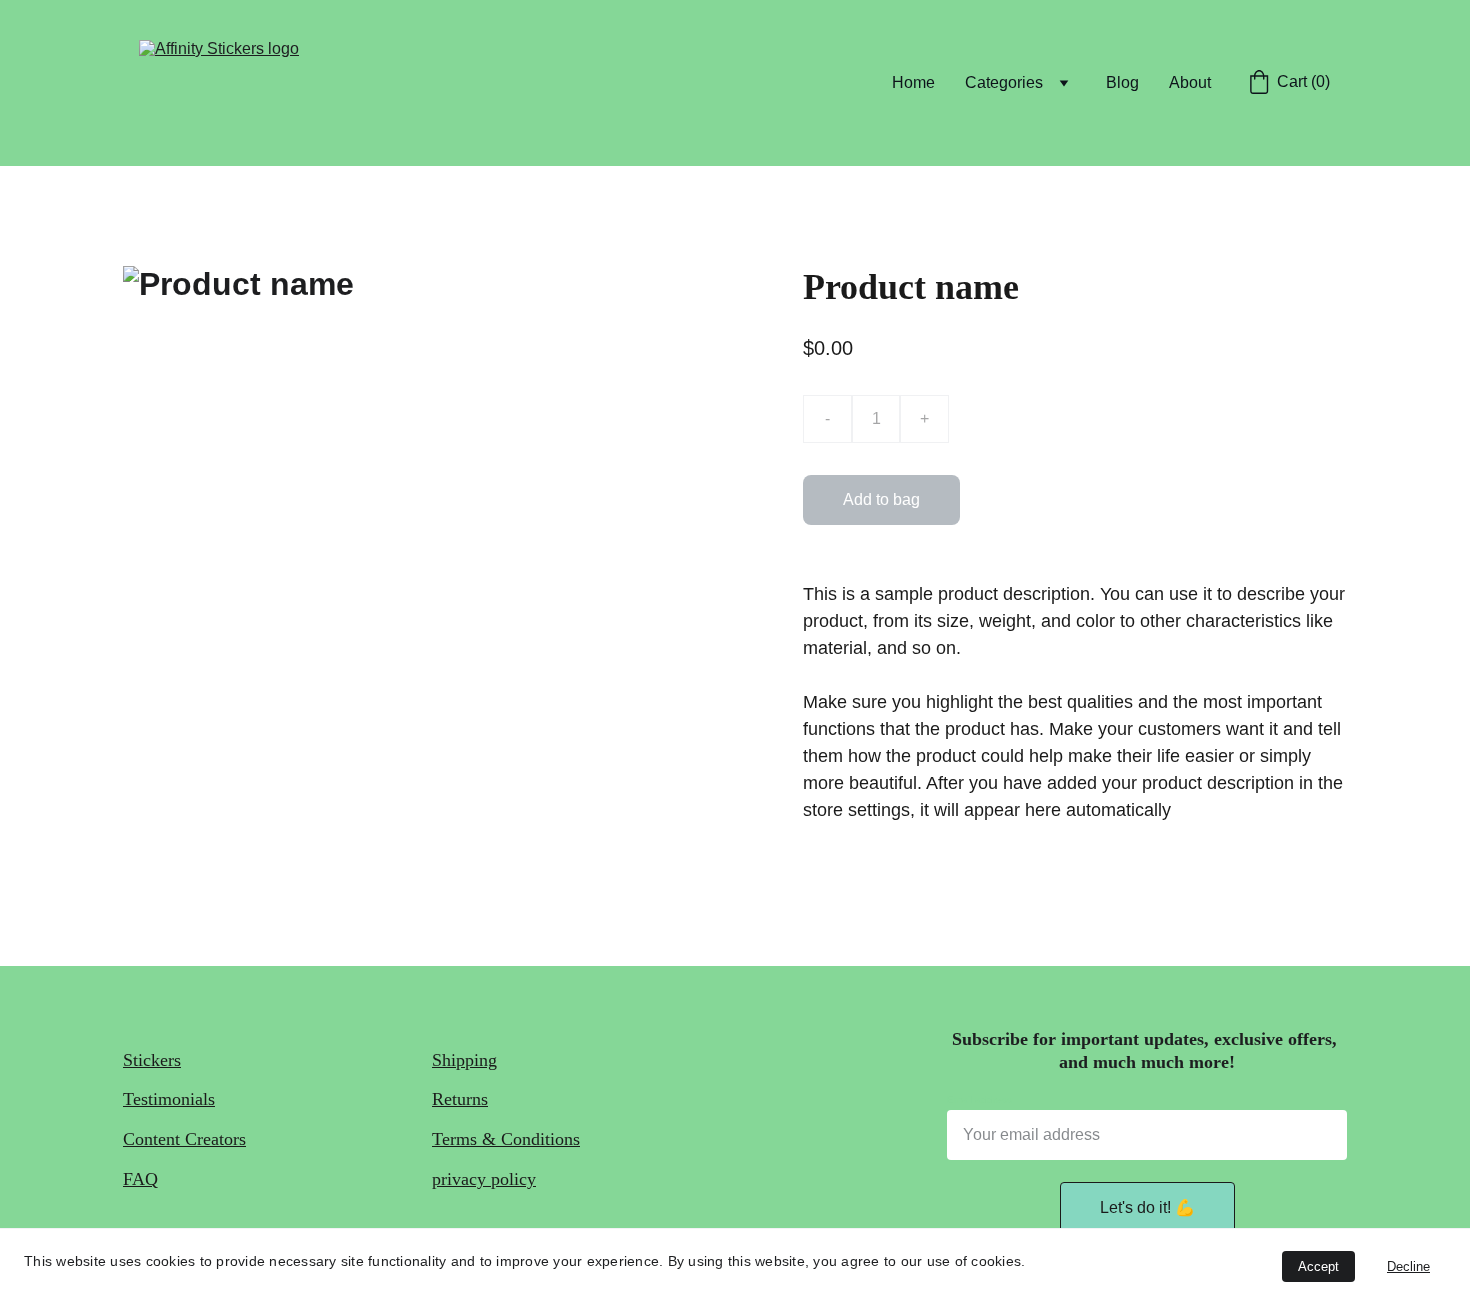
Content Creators (184, 1139)
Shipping (464, 1060)
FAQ (140, 1179)
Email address (979, 1099)
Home (913, 82)
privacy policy (484, 1179)
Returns (460, 1099)
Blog (1122, 82)
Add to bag (881, 499)
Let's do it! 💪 (1147, 1207)
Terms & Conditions (506, 1139)
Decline (1408, 1266)
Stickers (152, 1060)
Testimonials (169, 1099)
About (1190, 82)
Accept (1318, 1266)
